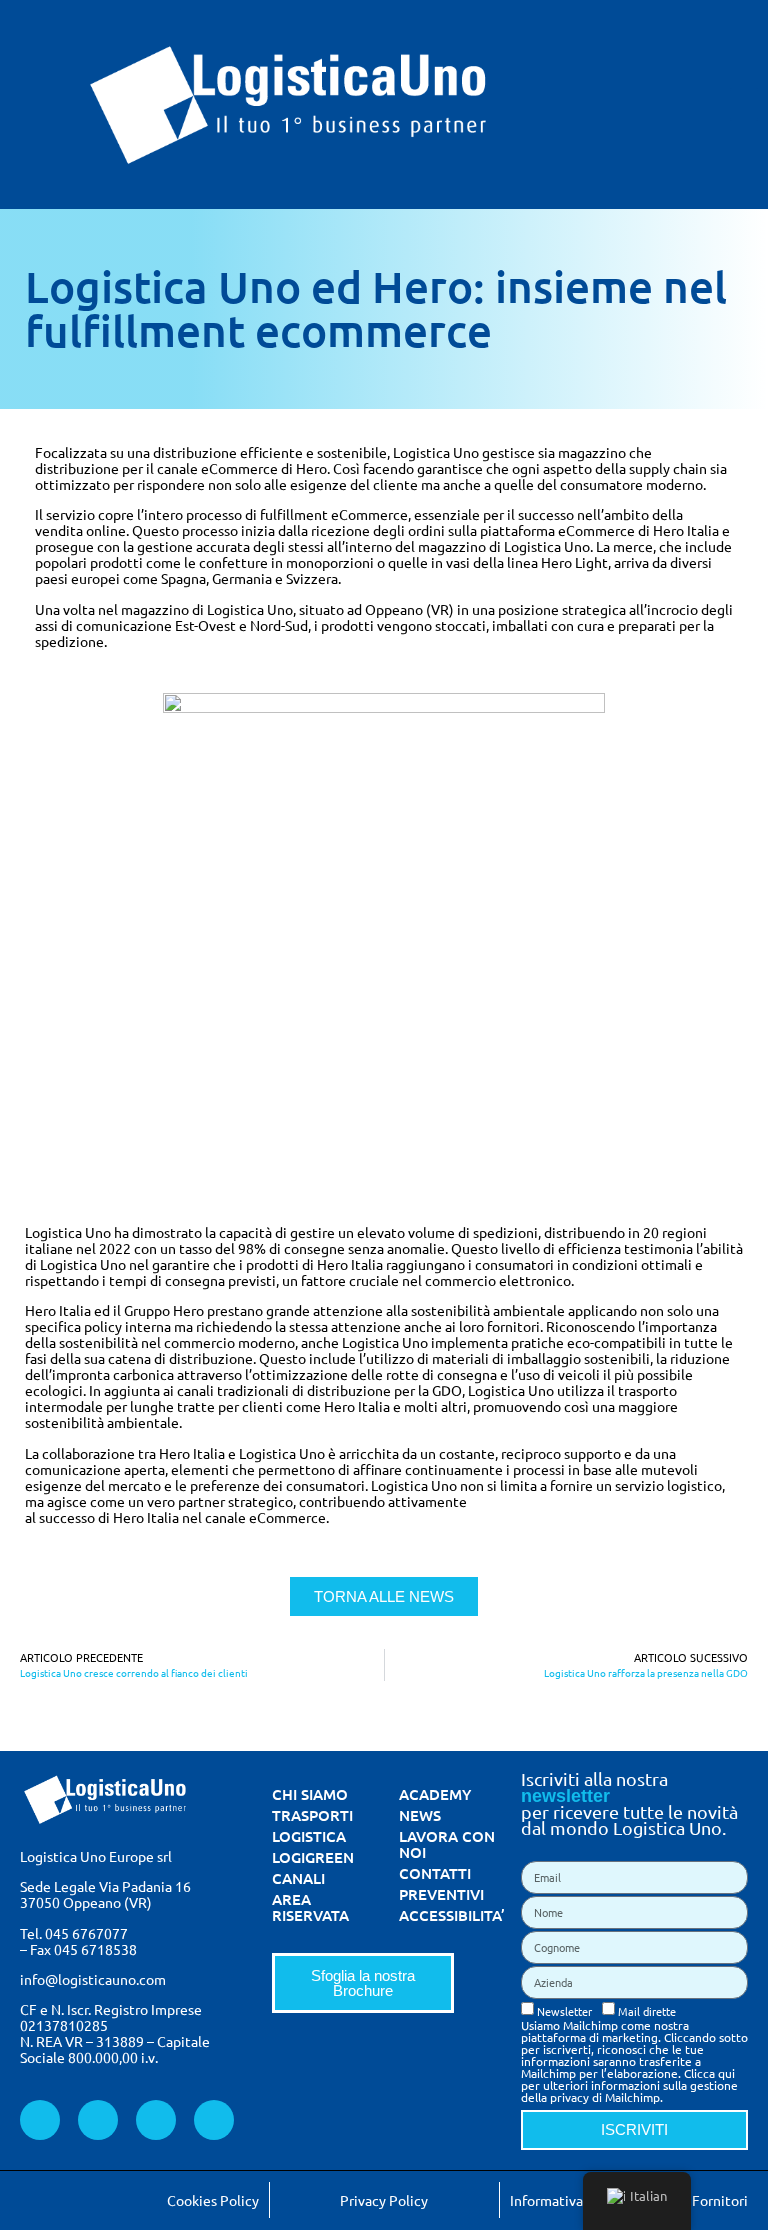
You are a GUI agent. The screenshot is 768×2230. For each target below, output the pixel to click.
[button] (744, 104)
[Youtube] (156, 2120)
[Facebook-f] (40, 2120)
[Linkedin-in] (98, 2120)
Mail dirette (647, 2010)
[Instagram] (214, 2120)
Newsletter (564, 2010)
